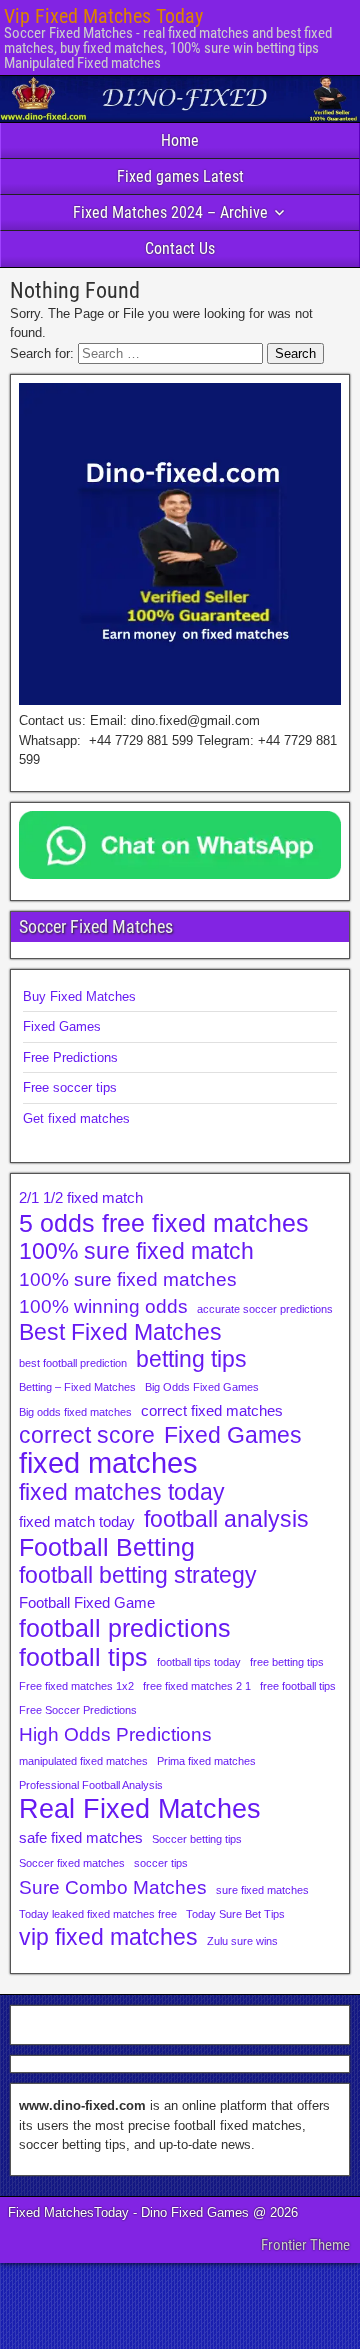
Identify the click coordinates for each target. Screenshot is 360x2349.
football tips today (199, 1662)
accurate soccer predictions (265, 1309)
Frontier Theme (305, 2245)
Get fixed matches (76, 1118)
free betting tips (287, 1662)
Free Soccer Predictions (78, 1710)
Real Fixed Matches (140, 1809)
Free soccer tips (70, 1087)
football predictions (125, 1628)
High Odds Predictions (115, 1734)
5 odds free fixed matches (164, 1223)
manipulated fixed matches (83, 1761)
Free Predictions (70, 1057)
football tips (83, 1657)
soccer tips (161, 1863)
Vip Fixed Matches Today (103, 16)
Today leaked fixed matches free (98, 1914)
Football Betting (107, 1547)
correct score (87, 1436)
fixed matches (108, 1463)
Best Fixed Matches (120, 1333)
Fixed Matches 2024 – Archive (170, 212)
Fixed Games (62, 1026)
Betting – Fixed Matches (77, 1387)
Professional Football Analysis (91, 1785)
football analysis (226, 1520)
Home (180, 140)
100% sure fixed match (136, 1252)
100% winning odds (103, 1306)
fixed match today (77, 1521)
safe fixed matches (81, 1837)
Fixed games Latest (180, 176)
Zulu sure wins (242, 1941)
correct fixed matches (212, 1410)
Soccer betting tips (197, 1839)
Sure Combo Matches (113, 1887)
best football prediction (73, 1363)
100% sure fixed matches (128, 1279)
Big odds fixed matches (75, 1412)
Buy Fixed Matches (79, 996)
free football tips (298, 1686)
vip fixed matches (108, 1938)
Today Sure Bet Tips (235, 1914)
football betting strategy (138, 1576)
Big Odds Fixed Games (202, 1387)
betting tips (191, 1360)
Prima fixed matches (206, 1761)
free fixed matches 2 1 (197, 1686)
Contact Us (180, 248)
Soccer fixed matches (72, 1863)
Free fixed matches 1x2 (76, 1686)
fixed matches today (122, 1493)
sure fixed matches (262, 1890)
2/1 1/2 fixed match (81, 1197)
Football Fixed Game (87, 1602)
